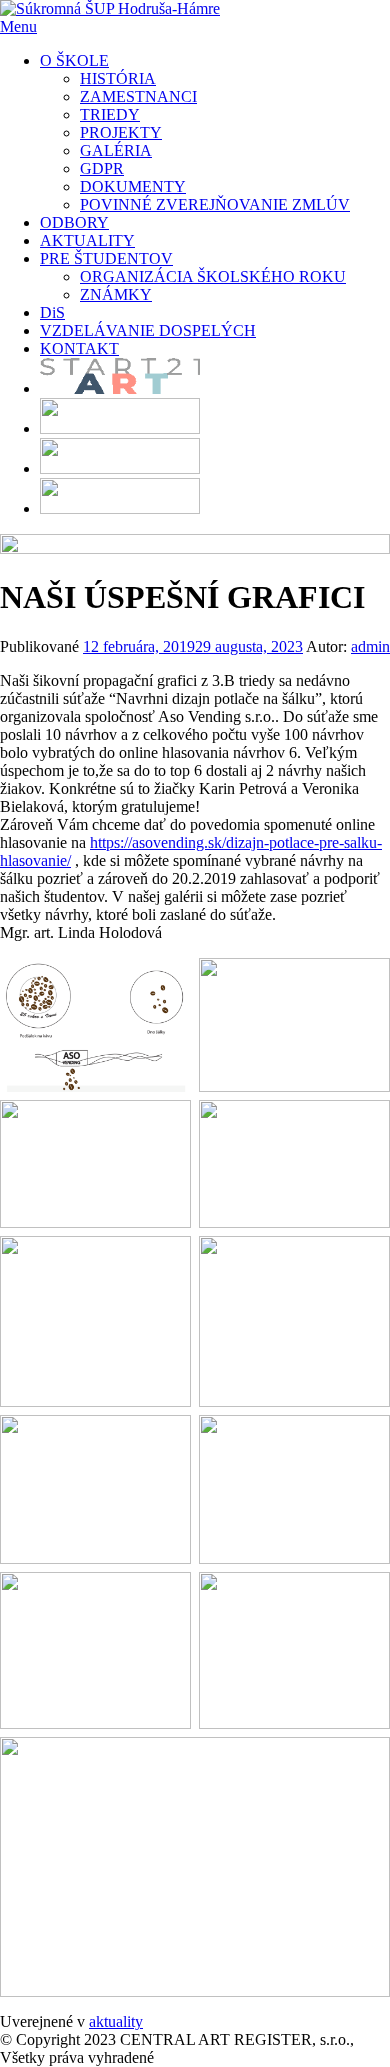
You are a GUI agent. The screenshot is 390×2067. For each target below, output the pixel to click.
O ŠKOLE (74, 60)
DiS (52, 312)
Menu (18, 26)
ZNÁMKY (116, 294)
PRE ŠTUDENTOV (106, 258)
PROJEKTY (121, 132)
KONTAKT (79, 348)
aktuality (116, 2021)
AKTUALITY (87, 240)
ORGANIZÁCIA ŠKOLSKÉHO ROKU (213, 276)
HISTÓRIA (118, 78)
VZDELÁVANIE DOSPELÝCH (148, 330)
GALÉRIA (116, 150)
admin (370, 646)
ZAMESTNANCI (138, 96)
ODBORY (74, 222)
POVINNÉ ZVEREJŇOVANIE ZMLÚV (215, 204)
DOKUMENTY (133, 186)
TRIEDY (110, 114)
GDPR (102, 168)
